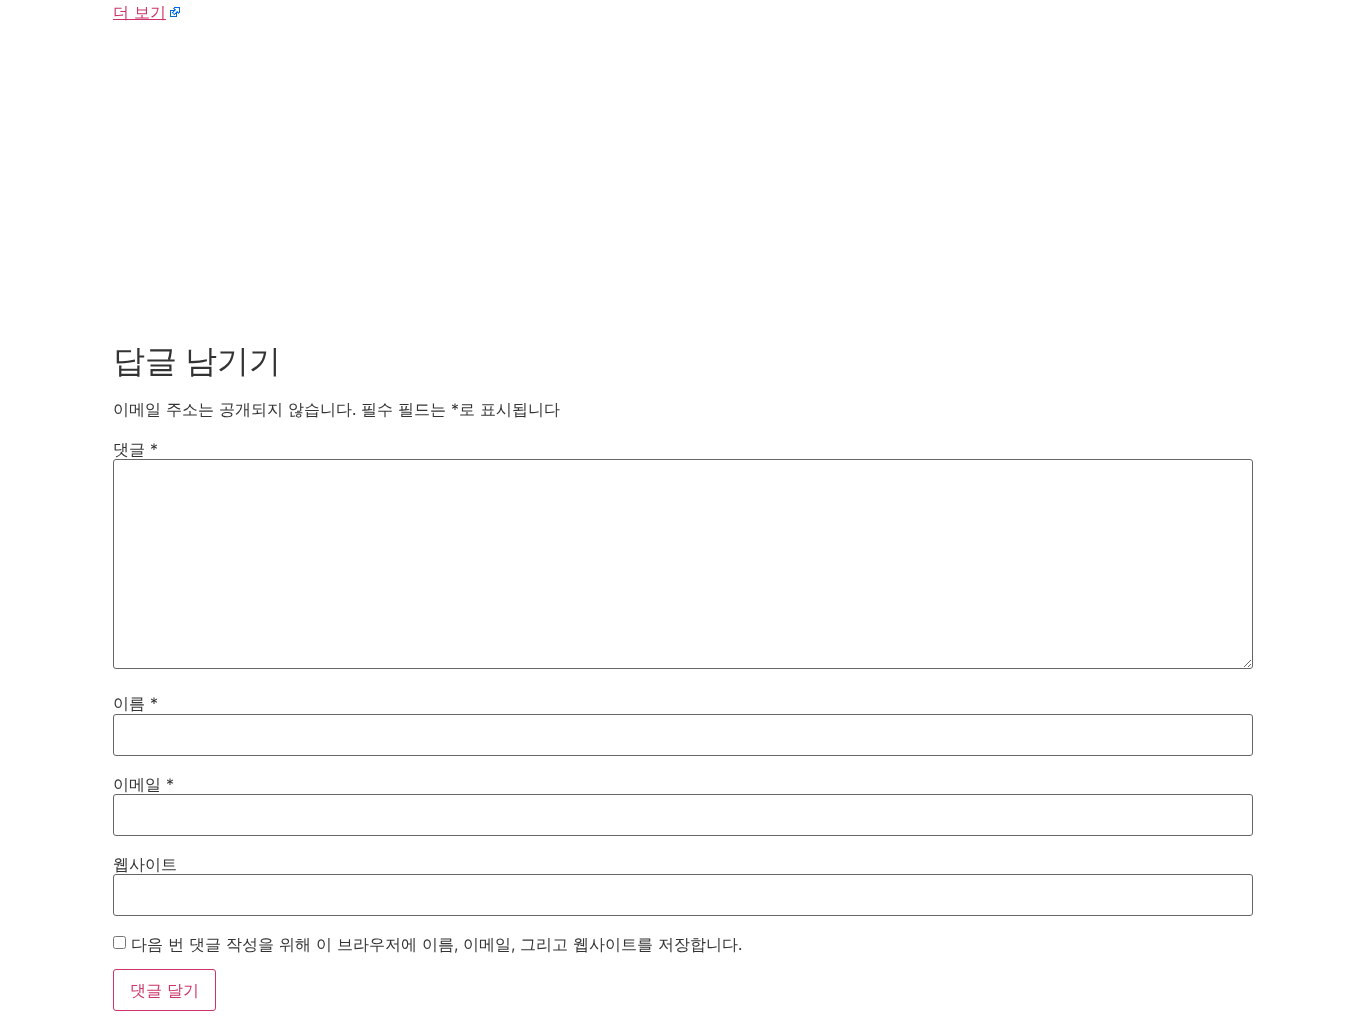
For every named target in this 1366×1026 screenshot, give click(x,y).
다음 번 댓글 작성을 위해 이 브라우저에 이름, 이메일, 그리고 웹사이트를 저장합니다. (436, 944)
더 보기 (139, 12)
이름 (135, 703)
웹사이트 (145, 864)
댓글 (135, 449)
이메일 (143, 784)
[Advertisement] (683, 178)
